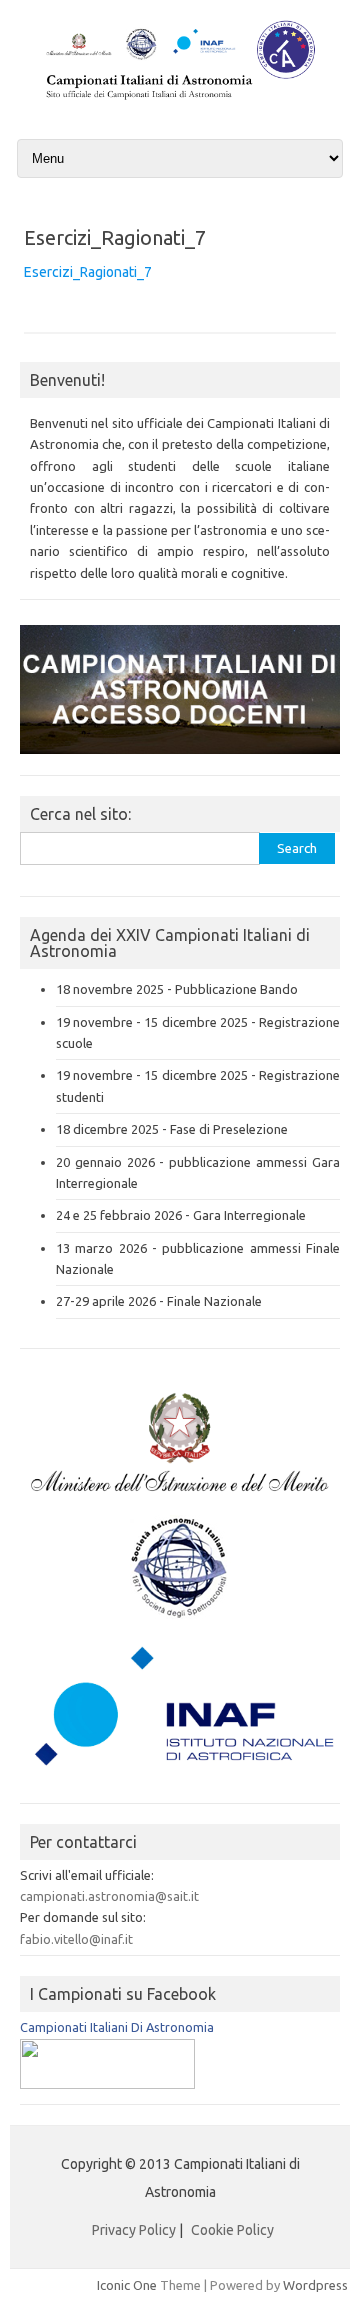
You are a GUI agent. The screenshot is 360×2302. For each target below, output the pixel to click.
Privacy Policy (134, 2230)
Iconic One (127, 2285)
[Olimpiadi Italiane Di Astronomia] (107, 2084)
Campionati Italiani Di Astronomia (117, 2027)
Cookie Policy (232, 2230)
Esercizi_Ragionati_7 (88, 272)
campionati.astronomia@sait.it (109, 1896)
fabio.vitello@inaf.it (76, 1939)
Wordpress (315, 2285)
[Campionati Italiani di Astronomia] (180, 101)
